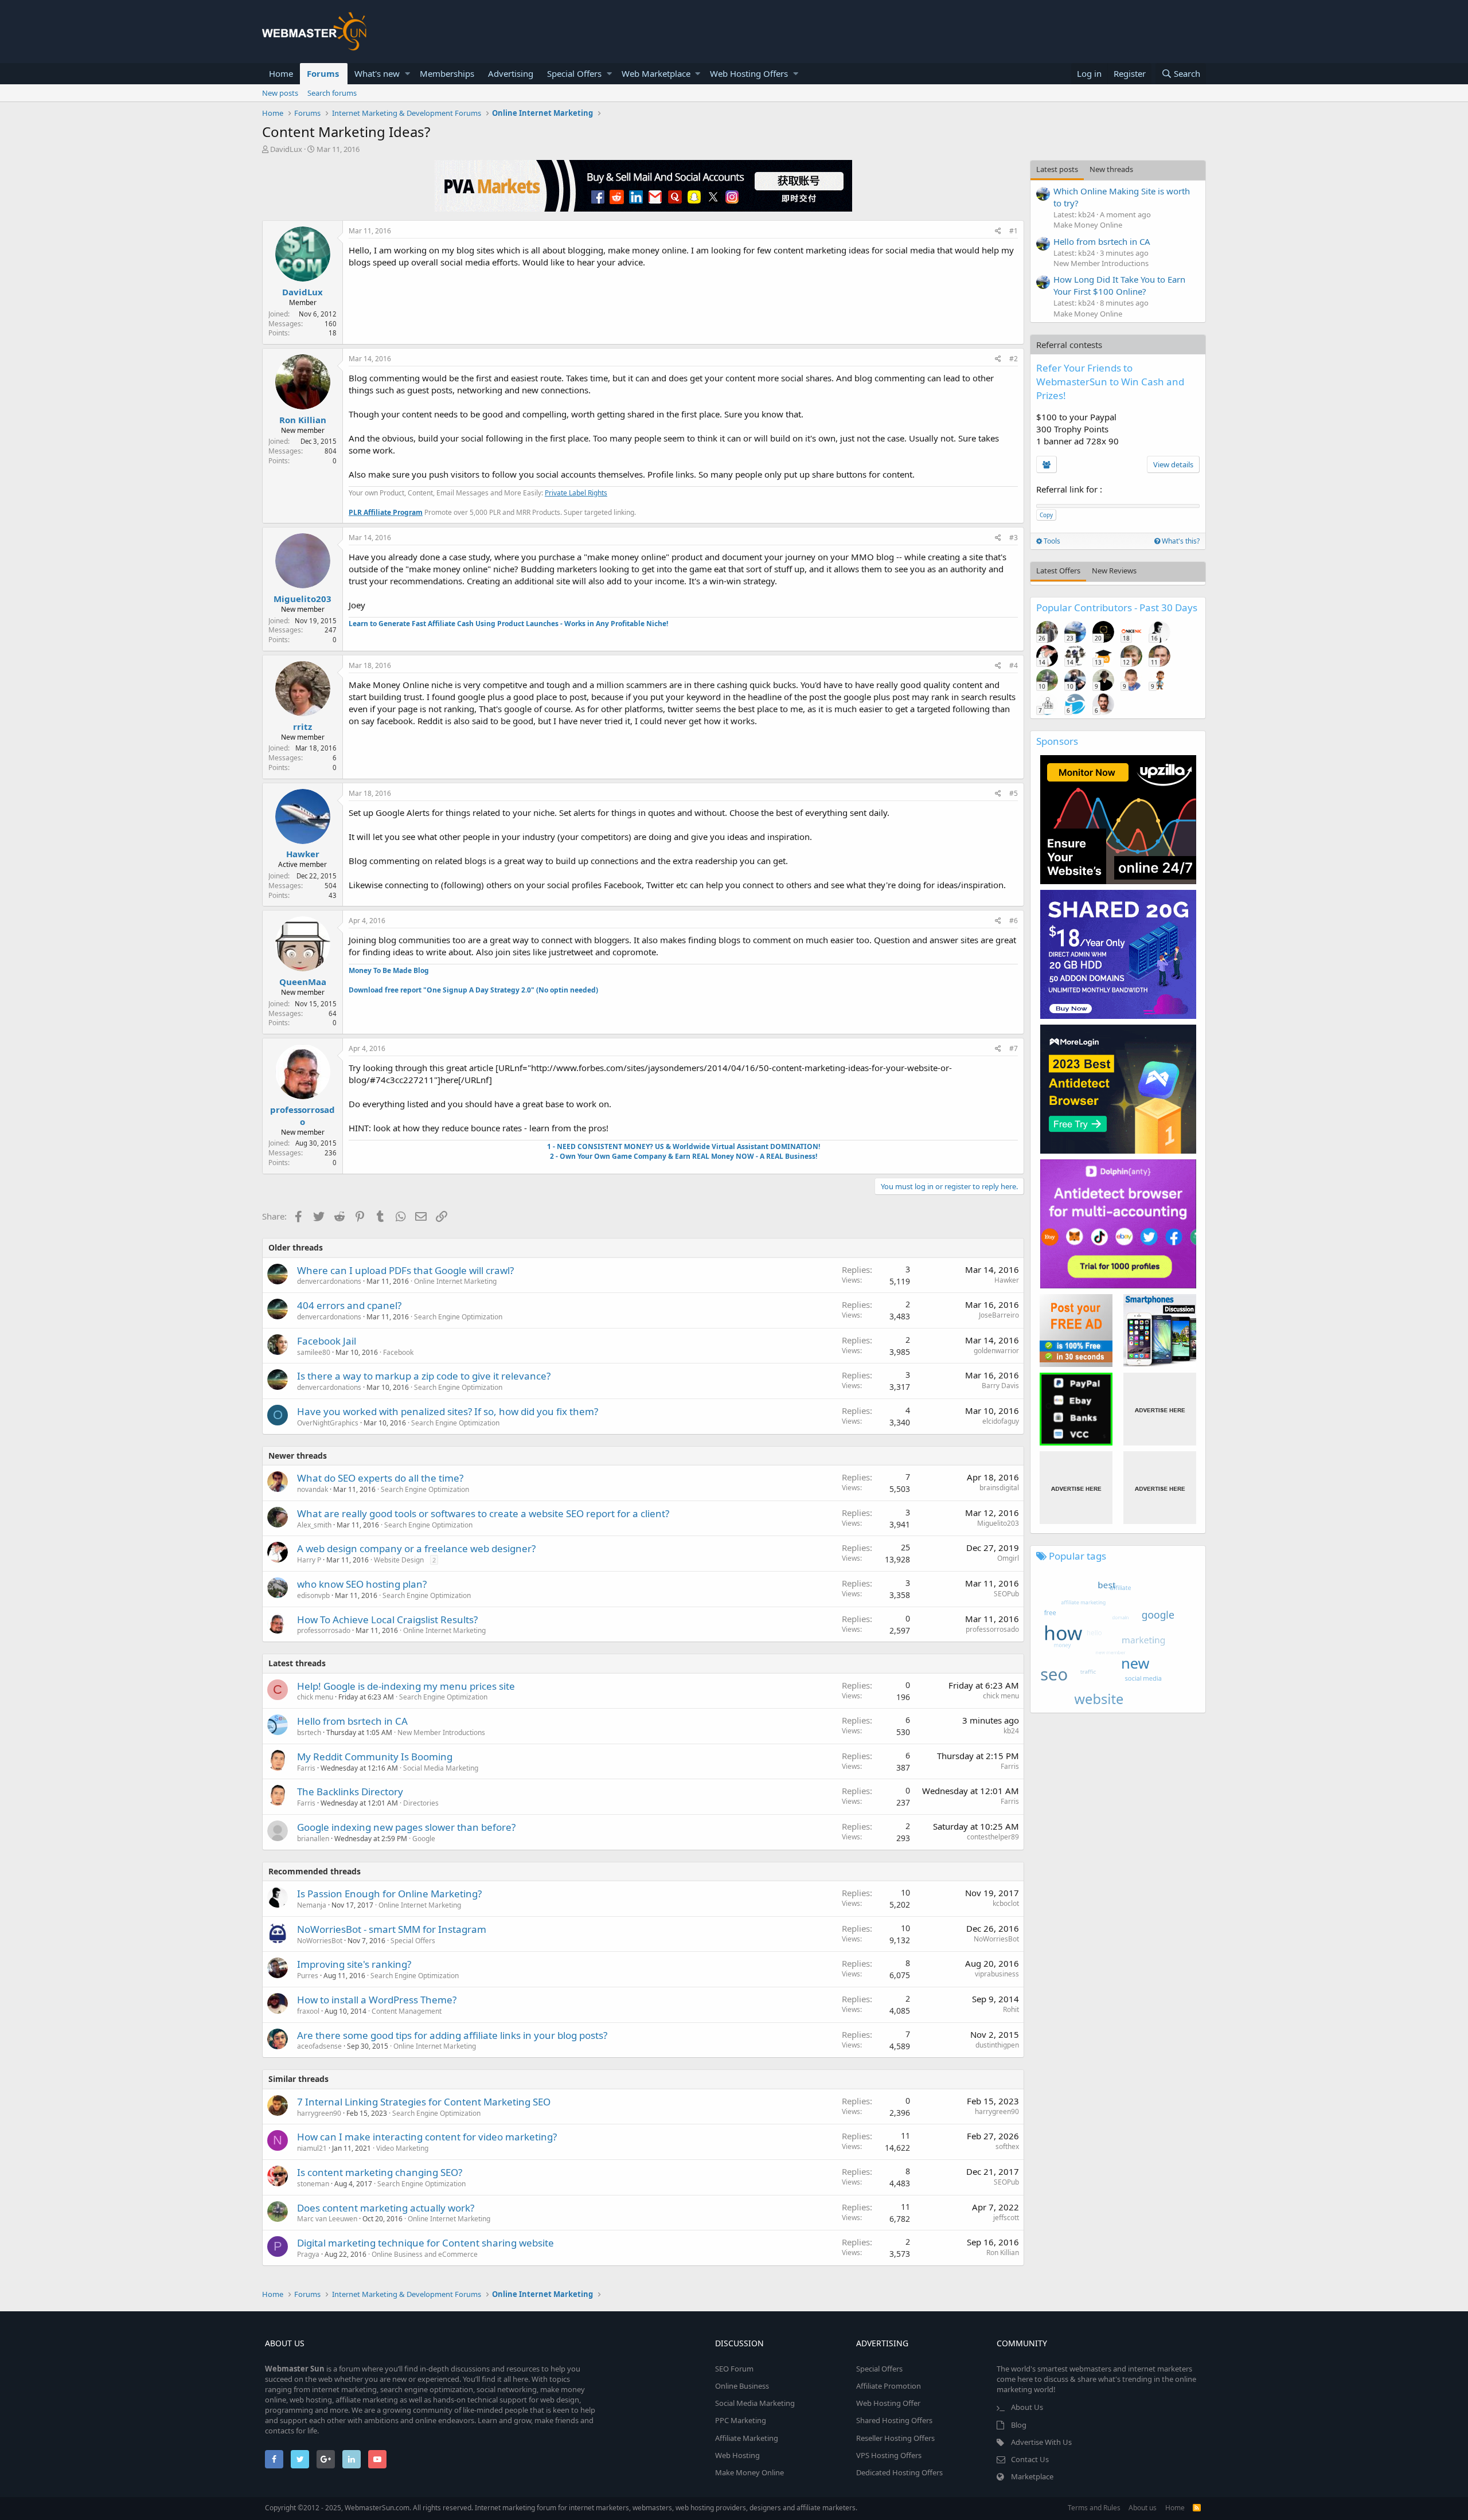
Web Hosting (737, 2455)
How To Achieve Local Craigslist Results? (387, 1620)
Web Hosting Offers (749, 73)
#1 (1014, 231)
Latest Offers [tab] (1058, 571)
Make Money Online (1088, 225)
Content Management (407, 2011)
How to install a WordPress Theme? (377, 2000)
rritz (302, 726)
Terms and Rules (1094, 2508)
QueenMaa (303, 982)
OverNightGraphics (328, 1423)
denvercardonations (329, 1281)
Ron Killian (303, 420)
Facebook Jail (327, 1341)
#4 (1014, 665)
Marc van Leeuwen (327, 2219)
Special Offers (574, 73)
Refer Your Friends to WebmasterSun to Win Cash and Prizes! (1110, 382)
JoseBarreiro (999, 1315)
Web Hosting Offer (888, 2403)
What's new (377, 73)
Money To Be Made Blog (389, 970)
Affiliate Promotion (889, 2386)
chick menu (315, 1697)
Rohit (1011, 2009)
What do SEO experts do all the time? (380, 1478)
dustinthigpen (997, 2045)
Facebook (398, 1352)
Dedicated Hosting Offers (899, 2472)
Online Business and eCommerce (425, 2254)
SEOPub (1006, 1594)
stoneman (313, 2184)
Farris (306, 1768)
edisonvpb (313, 1595)
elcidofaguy (1001, 1421)
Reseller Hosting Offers (895, 2438)
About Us (1027, 2407)
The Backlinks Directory (350, 1792)
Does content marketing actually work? (386, 2208)
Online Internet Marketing (455, 1281)
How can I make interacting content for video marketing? (427, 2137)
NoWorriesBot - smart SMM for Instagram (392, 1929)
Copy (1046, 515)
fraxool (308, 2011)
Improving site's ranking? (354, 1964)
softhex (1007, 2146)
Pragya (308, 2254)
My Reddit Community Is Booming (375, 1757)
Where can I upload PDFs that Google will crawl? (405, 1270)
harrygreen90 (319, 2113)
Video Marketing (402, 2148)
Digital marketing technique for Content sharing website (425, 2243)
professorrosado (302, 1116)
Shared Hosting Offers (894, 2420)
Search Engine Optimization (458, 1317)
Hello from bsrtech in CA (352, 1721)
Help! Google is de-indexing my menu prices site (406, 1686)
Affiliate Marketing (747, 2438)
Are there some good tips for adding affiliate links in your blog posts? (452, 2035)
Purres (308, 1976)
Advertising (511, 73)
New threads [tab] (1111, 169)
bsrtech (309, 1732)
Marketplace (1032, 2476)
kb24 (1011, 1731)
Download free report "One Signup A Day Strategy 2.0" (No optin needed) (473, 990)
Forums (323, 73)
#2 (1014, 359)
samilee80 (314, 1352)
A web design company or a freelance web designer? (416, 1548)
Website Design (399, 1560)
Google (424, 1839)
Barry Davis (1000, 1386)
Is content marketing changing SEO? (380, 2172)
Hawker (303, 854)
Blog (1019, 2425)
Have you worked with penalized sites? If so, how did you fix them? (448, 1411)
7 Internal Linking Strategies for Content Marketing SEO (424, 2102)
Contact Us (1030, 2459)
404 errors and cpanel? (349, 1305)
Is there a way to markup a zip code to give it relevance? (424, 1376)
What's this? (1180, 541)
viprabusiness (997, 1974)
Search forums (332, 93)
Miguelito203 (302, 599)
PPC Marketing (741, 2420)
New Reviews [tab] (1114, 571)
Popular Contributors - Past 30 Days (1117, 607)
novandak (313, 1489)
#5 (1014, 793)
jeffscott (1006, 2218)
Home (281, 73)
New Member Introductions (441, 1732)
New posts (280, 93)
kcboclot (1006, 1903)
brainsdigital (999, 1488)
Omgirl (1008, 1558)
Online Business (742, 2386)
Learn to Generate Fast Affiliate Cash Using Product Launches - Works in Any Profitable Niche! (508, 624)
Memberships (447, 73)
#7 (1014, 1048)
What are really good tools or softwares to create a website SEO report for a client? (483, 1513)
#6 (1014, 921)
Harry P (309, 1560)
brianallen (313, 1839)
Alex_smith (314, 1525)
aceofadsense (319, 2046)
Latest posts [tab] (1057, 169)
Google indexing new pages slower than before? (406, 1827)
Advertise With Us (1041, 2442)
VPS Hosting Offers (889, 2455)
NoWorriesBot (320, 1941)
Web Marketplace (656, 73)
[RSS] (1197, 2508)
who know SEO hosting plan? (362, 1584)
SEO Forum (734, 2369)
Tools (1051, 541)
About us (1143, 2508)
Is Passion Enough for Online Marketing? (389, 1894)
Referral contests (1069, 345)
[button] (407, 74)
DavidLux (286, 149)
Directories (421, 1803)
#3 (1014, 538)
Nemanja (312, 1905)
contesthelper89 (993, 1837)
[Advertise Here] (1160, 1409)
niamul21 (312, 2148)
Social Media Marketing (441, 1768)
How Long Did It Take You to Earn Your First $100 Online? (1119, 285)
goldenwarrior (996, 1351)
